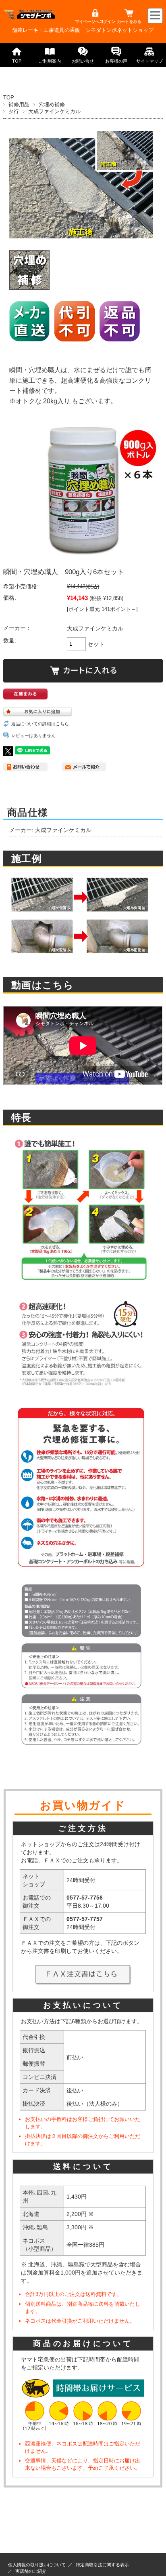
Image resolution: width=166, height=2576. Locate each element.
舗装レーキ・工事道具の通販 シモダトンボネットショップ (83, 30)
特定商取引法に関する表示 (102, 2565)
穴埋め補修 (52, 104)
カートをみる (129, 21)
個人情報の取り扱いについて (37, 2565)
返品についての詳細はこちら (40, 724)
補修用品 (19, 104)
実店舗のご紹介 (31, 2571)
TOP (17, 61)
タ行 (14, 111)
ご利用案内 (50, 61)
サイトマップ (149, 61)
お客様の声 (116, 61)
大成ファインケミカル (54, 111)
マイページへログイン (95, 21)
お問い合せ (83, 61)
